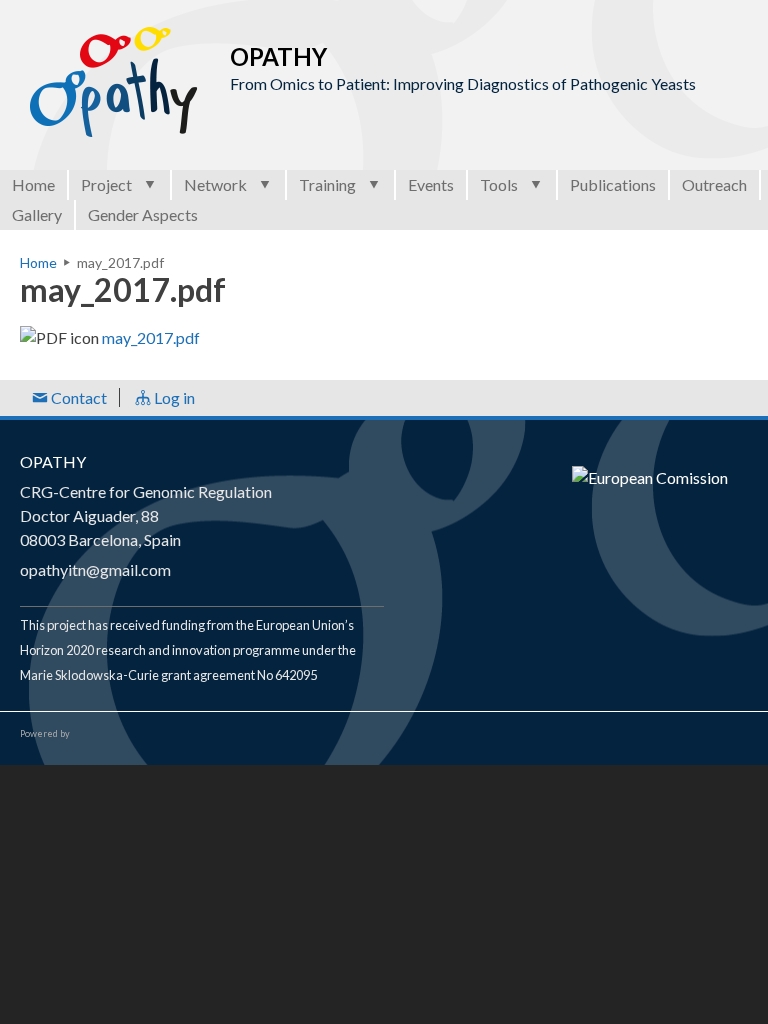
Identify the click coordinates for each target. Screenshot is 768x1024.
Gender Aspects (143, 214)
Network (215, 184)
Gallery (37, 214)
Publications (613, 184)
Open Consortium (129, 734)
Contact (77, 397)
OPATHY (53, 461)
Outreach (714, 184)
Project (106, 184)
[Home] (115, 82)
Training (327, 184)
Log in (173, 397)
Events (431, 184)
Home (33, 184)
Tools (499, 184)
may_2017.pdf (151, 337)
